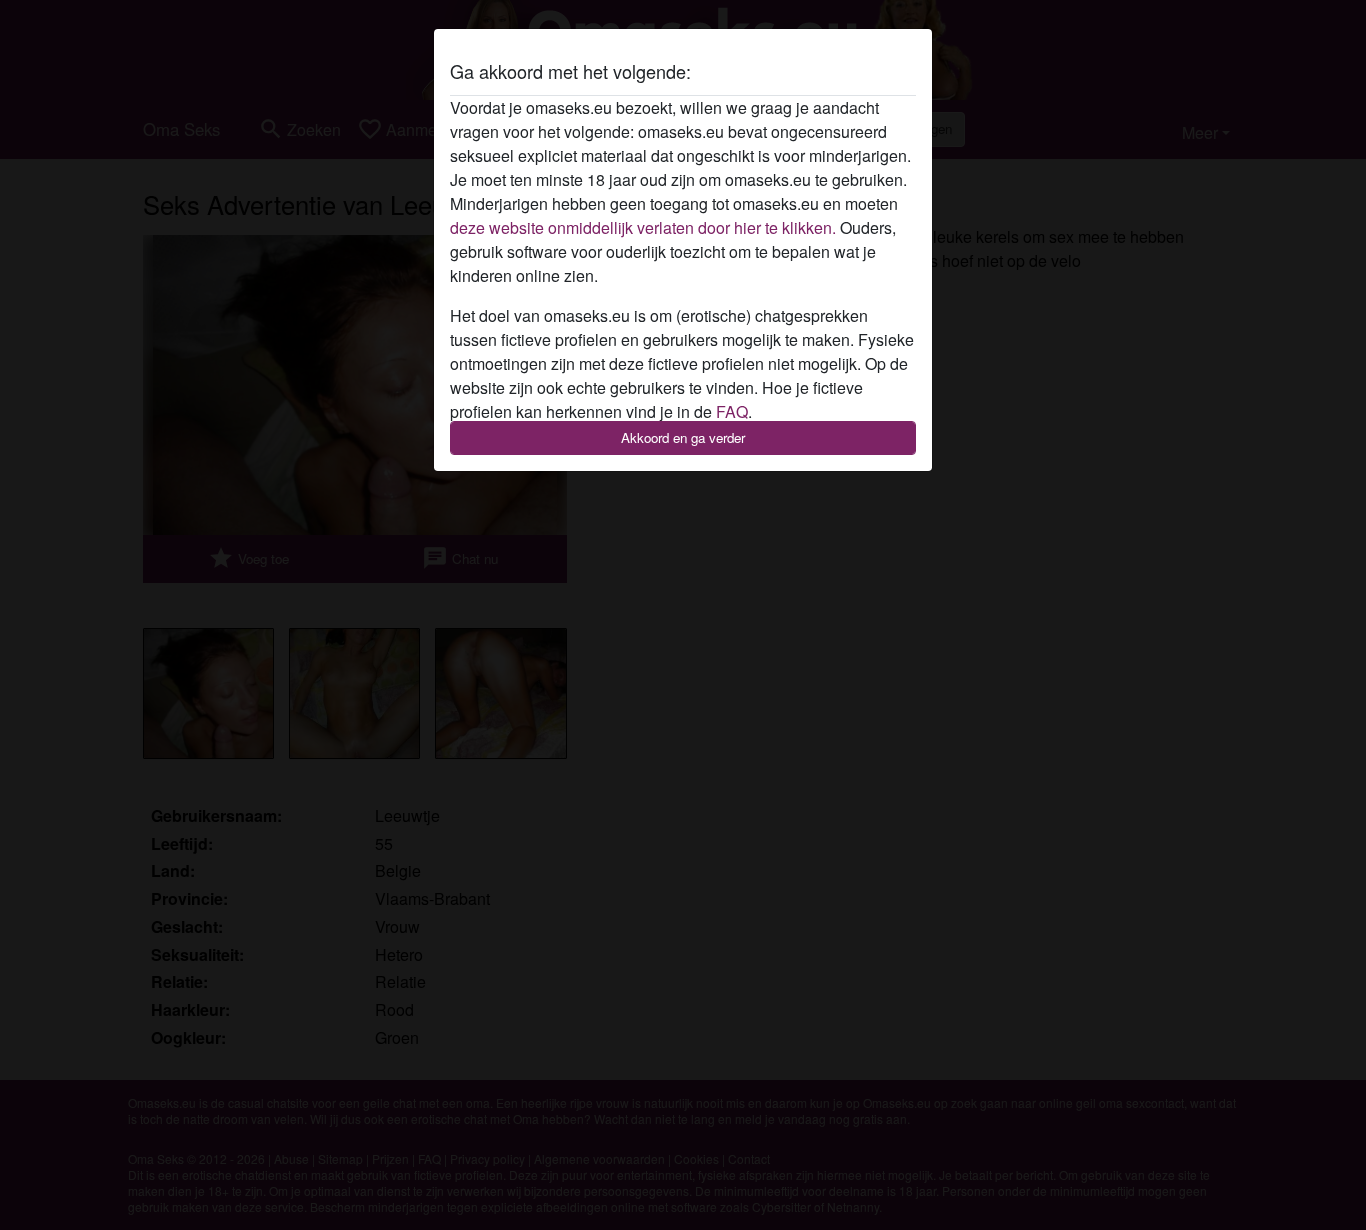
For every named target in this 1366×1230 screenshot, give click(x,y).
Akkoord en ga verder (683, 437)
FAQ (732, 411)
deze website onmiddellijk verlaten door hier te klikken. (643, 227)
